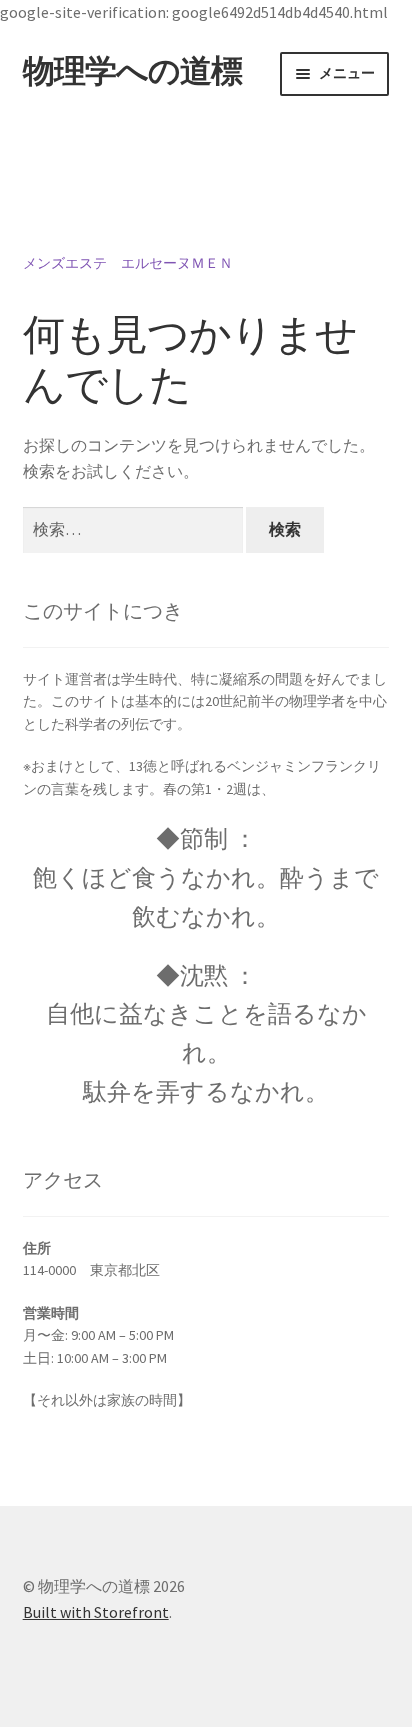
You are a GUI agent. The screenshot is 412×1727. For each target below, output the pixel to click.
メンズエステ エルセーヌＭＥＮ (128, 263)
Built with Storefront (96, 1612)
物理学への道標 (132, 71)
